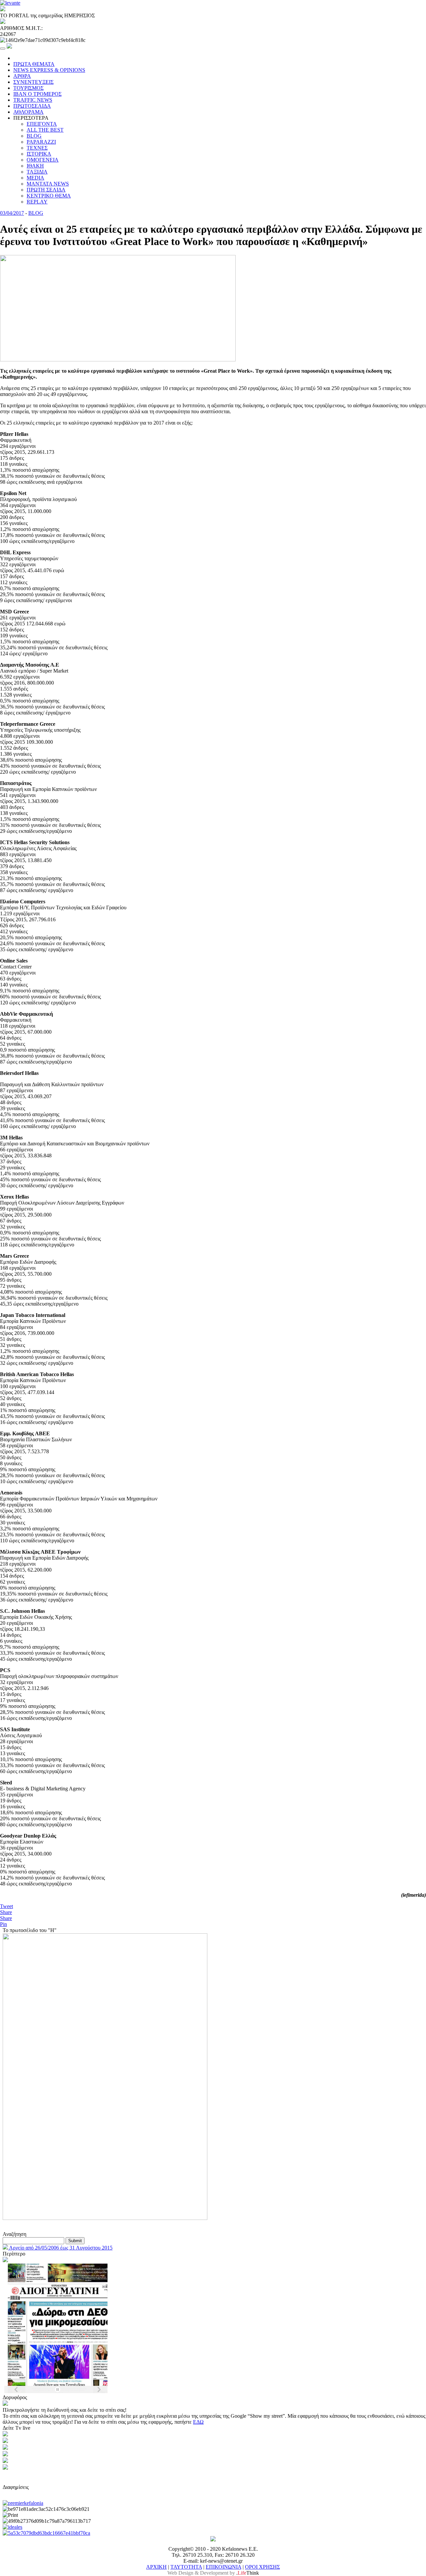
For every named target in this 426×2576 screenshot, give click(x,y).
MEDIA (35, 178)
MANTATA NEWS (48, 184)
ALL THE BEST (45, 130)
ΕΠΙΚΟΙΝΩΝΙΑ (223, 2567)
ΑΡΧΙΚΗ (156, 2567)
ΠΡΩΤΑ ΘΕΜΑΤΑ (34, 64)
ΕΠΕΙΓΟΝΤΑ (42, 124)
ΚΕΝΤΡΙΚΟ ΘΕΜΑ (49, 196)
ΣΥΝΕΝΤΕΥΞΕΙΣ (33, 82)
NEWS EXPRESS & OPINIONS (49, 70)
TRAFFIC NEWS (33, 100)
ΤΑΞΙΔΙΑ (37, 172)
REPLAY (37, 202)
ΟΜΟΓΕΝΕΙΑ (43, 160)
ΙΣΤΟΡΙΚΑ (39, 154)
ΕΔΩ (198, 2422)
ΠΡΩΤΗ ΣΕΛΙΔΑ (46, 190)
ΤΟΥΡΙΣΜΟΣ (28, 88)
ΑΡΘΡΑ (22, 76)
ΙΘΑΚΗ (35, 166)
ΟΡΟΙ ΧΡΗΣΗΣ (262, 2567)
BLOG (34, 136)
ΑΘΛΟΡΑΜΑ (28, 112)
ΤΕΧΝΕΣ (37, 148)
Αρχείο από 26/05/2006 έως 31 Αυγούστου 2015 (60, 2248)
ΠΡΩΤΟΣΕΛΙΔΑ (32, 106)
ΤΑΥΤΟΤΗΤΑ (186, 2567)
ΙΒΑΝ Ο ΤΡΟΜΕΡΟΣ (37, 94)
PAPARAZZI (41, 142)
